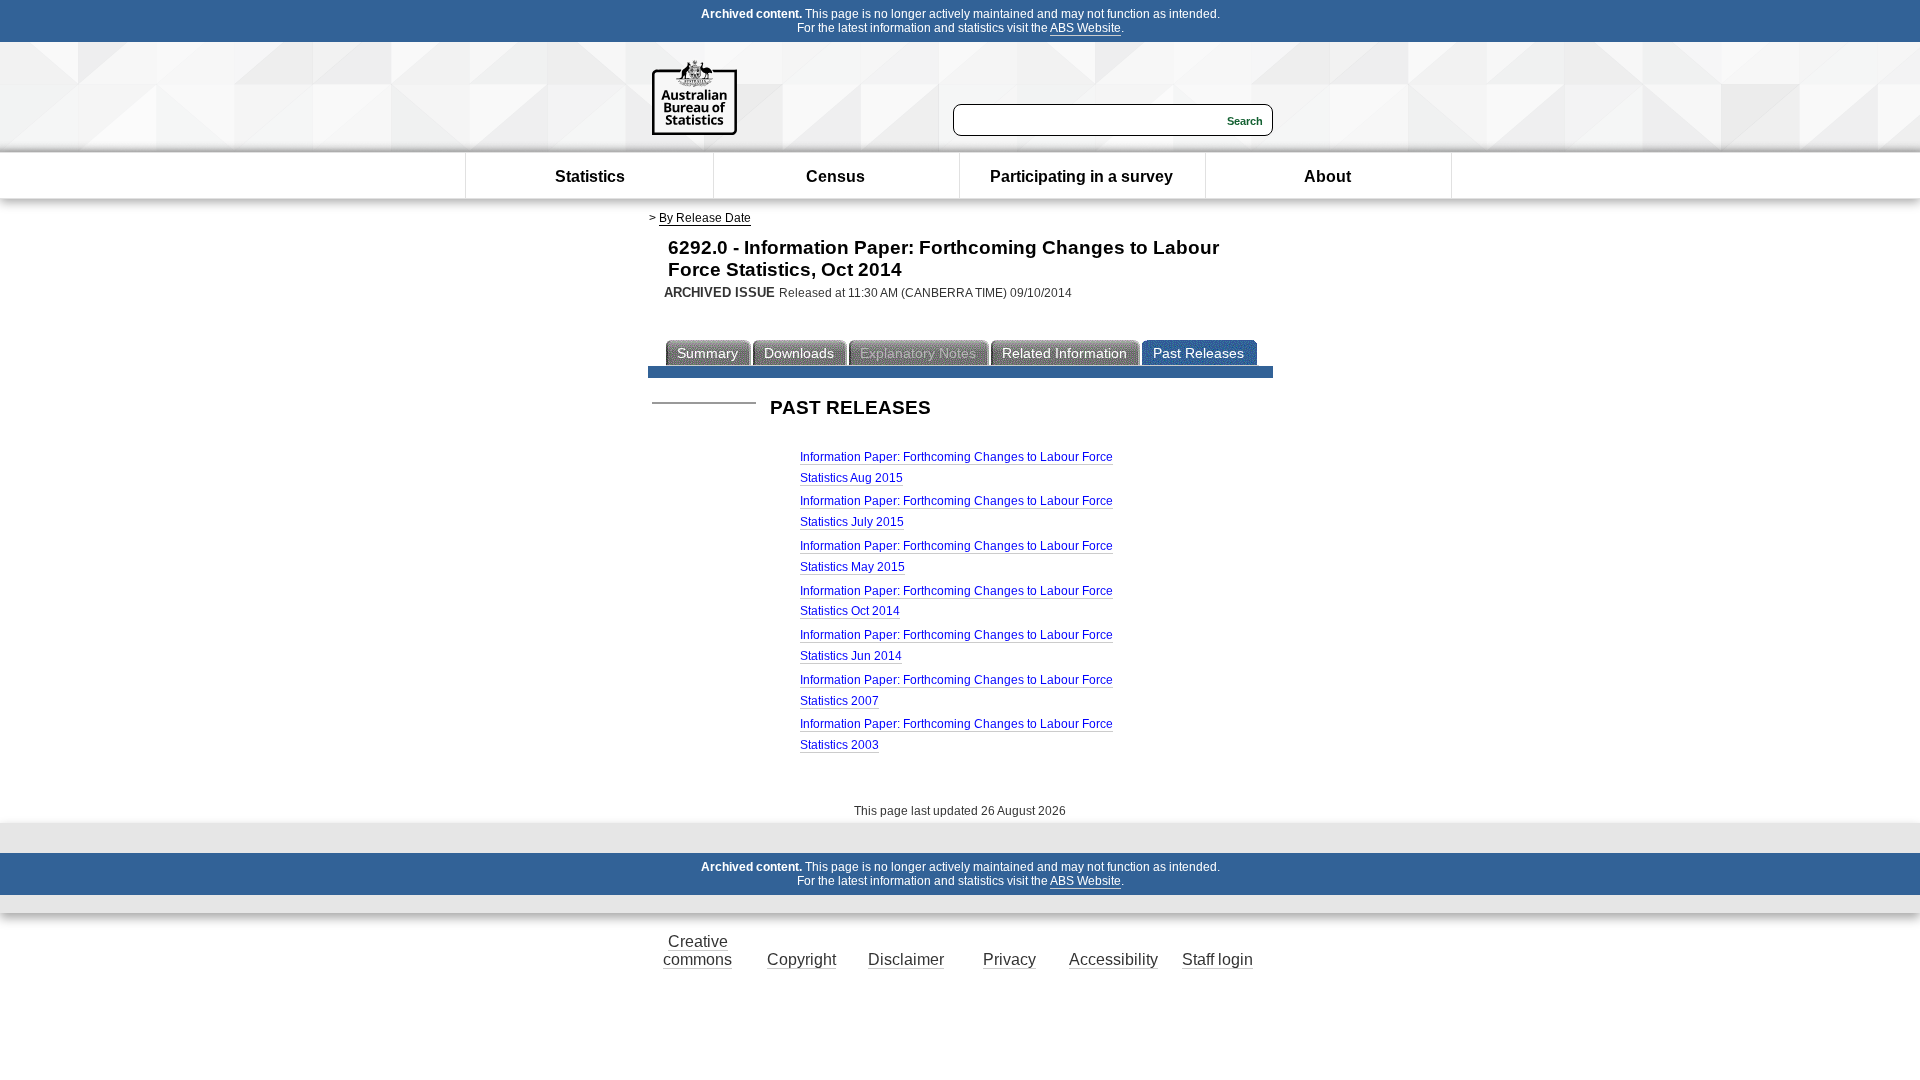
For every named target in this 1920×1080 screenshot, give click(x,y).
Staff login (1217, 959)
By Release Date (705, 218)
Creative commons (697, 950)
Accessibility (1113, 959)
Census (835, 176)
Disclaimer (906, 959)
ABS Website (1085, 28)
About (1327, 176)
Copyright (801, 959)
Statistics (590, 176)
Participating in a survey (1081, 176)
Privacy (1009, 959)
